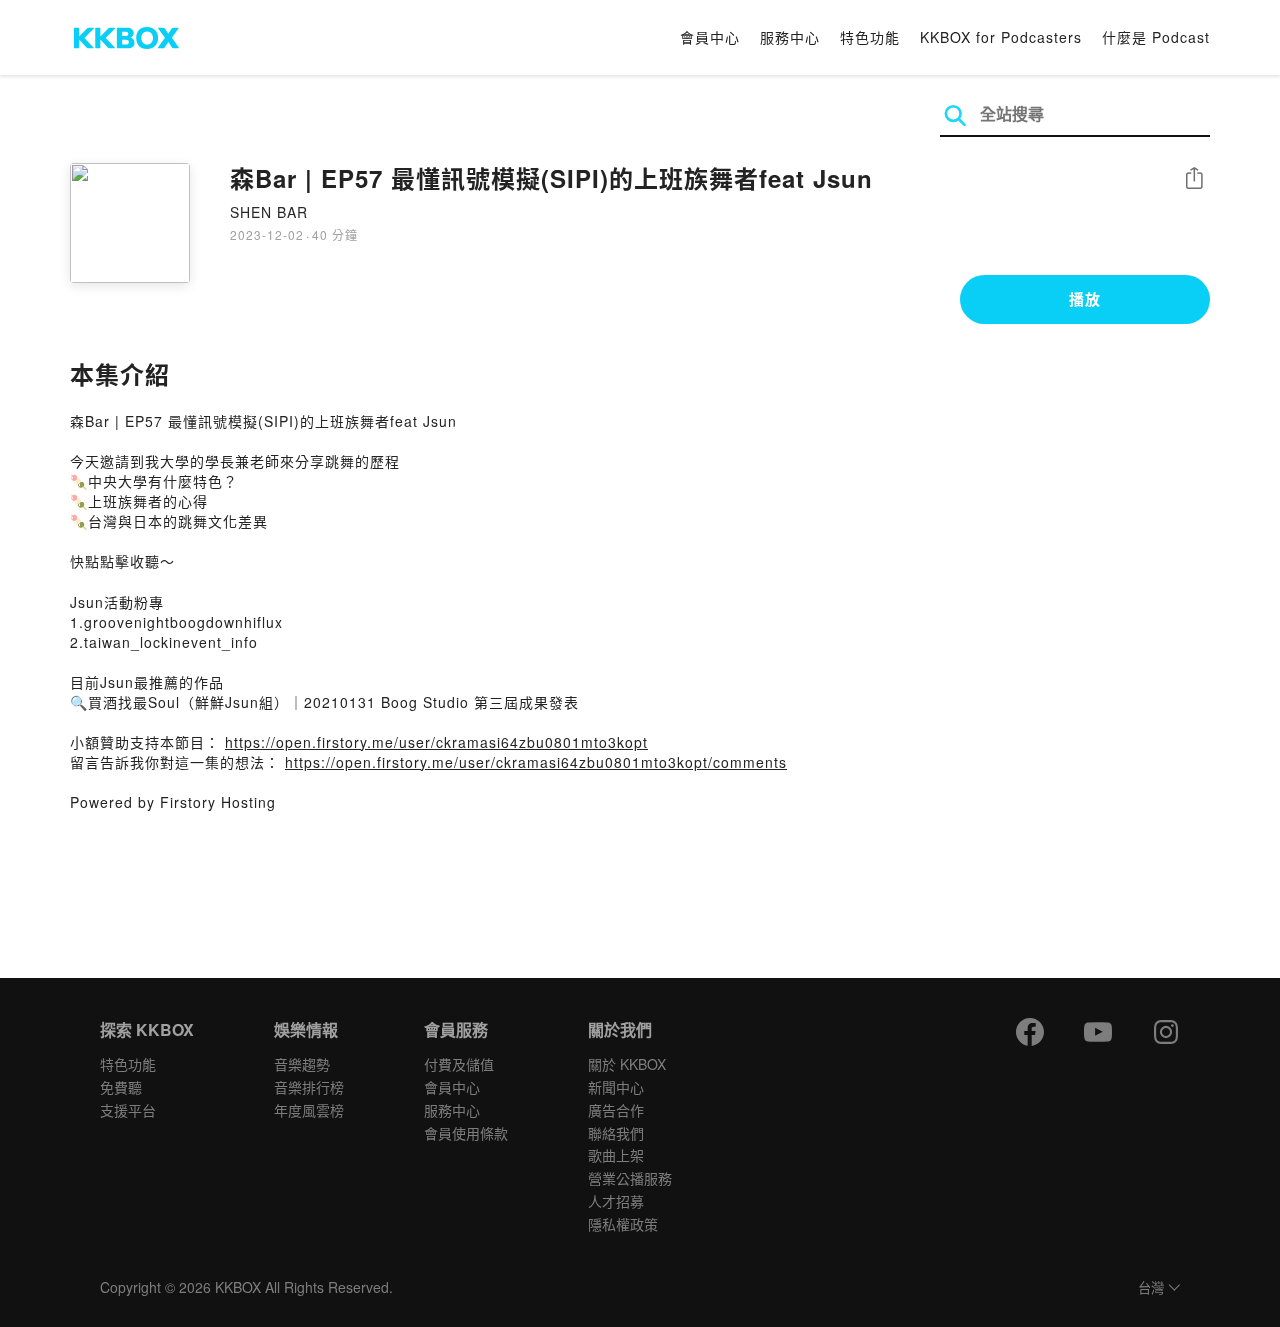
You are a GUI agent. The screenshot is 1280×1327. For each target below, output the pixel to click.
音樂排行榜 (309, 1087)
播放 (1085, 299)
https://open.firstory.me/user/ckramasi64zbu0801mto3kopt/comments (536, 762)
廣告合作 (616, 1110)
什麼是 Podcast (1156, 37)
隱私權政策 (623, 1224)
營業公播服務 (630, 1178)
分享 (1194, 179)
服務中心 (790, 37)
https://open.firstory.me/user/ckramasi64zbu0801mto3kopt (436, 742)
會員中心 (710, 37)
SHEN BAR (269, 212)
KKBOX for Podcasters (1001, 37)
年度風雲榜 (309, 1110)
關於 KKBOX (627, 1064)
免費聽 (121, 1087)
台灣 (1151, 1288)
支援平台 (128, 1110)
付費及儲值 (459, 1064)
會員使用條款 (466, 1133)
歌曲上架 (616, 1155)
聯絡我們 (616, 1133)
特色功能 (870, 37)
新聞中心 (616, 1087)
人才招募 (616, 1201)
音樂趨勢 (302, 1064)
